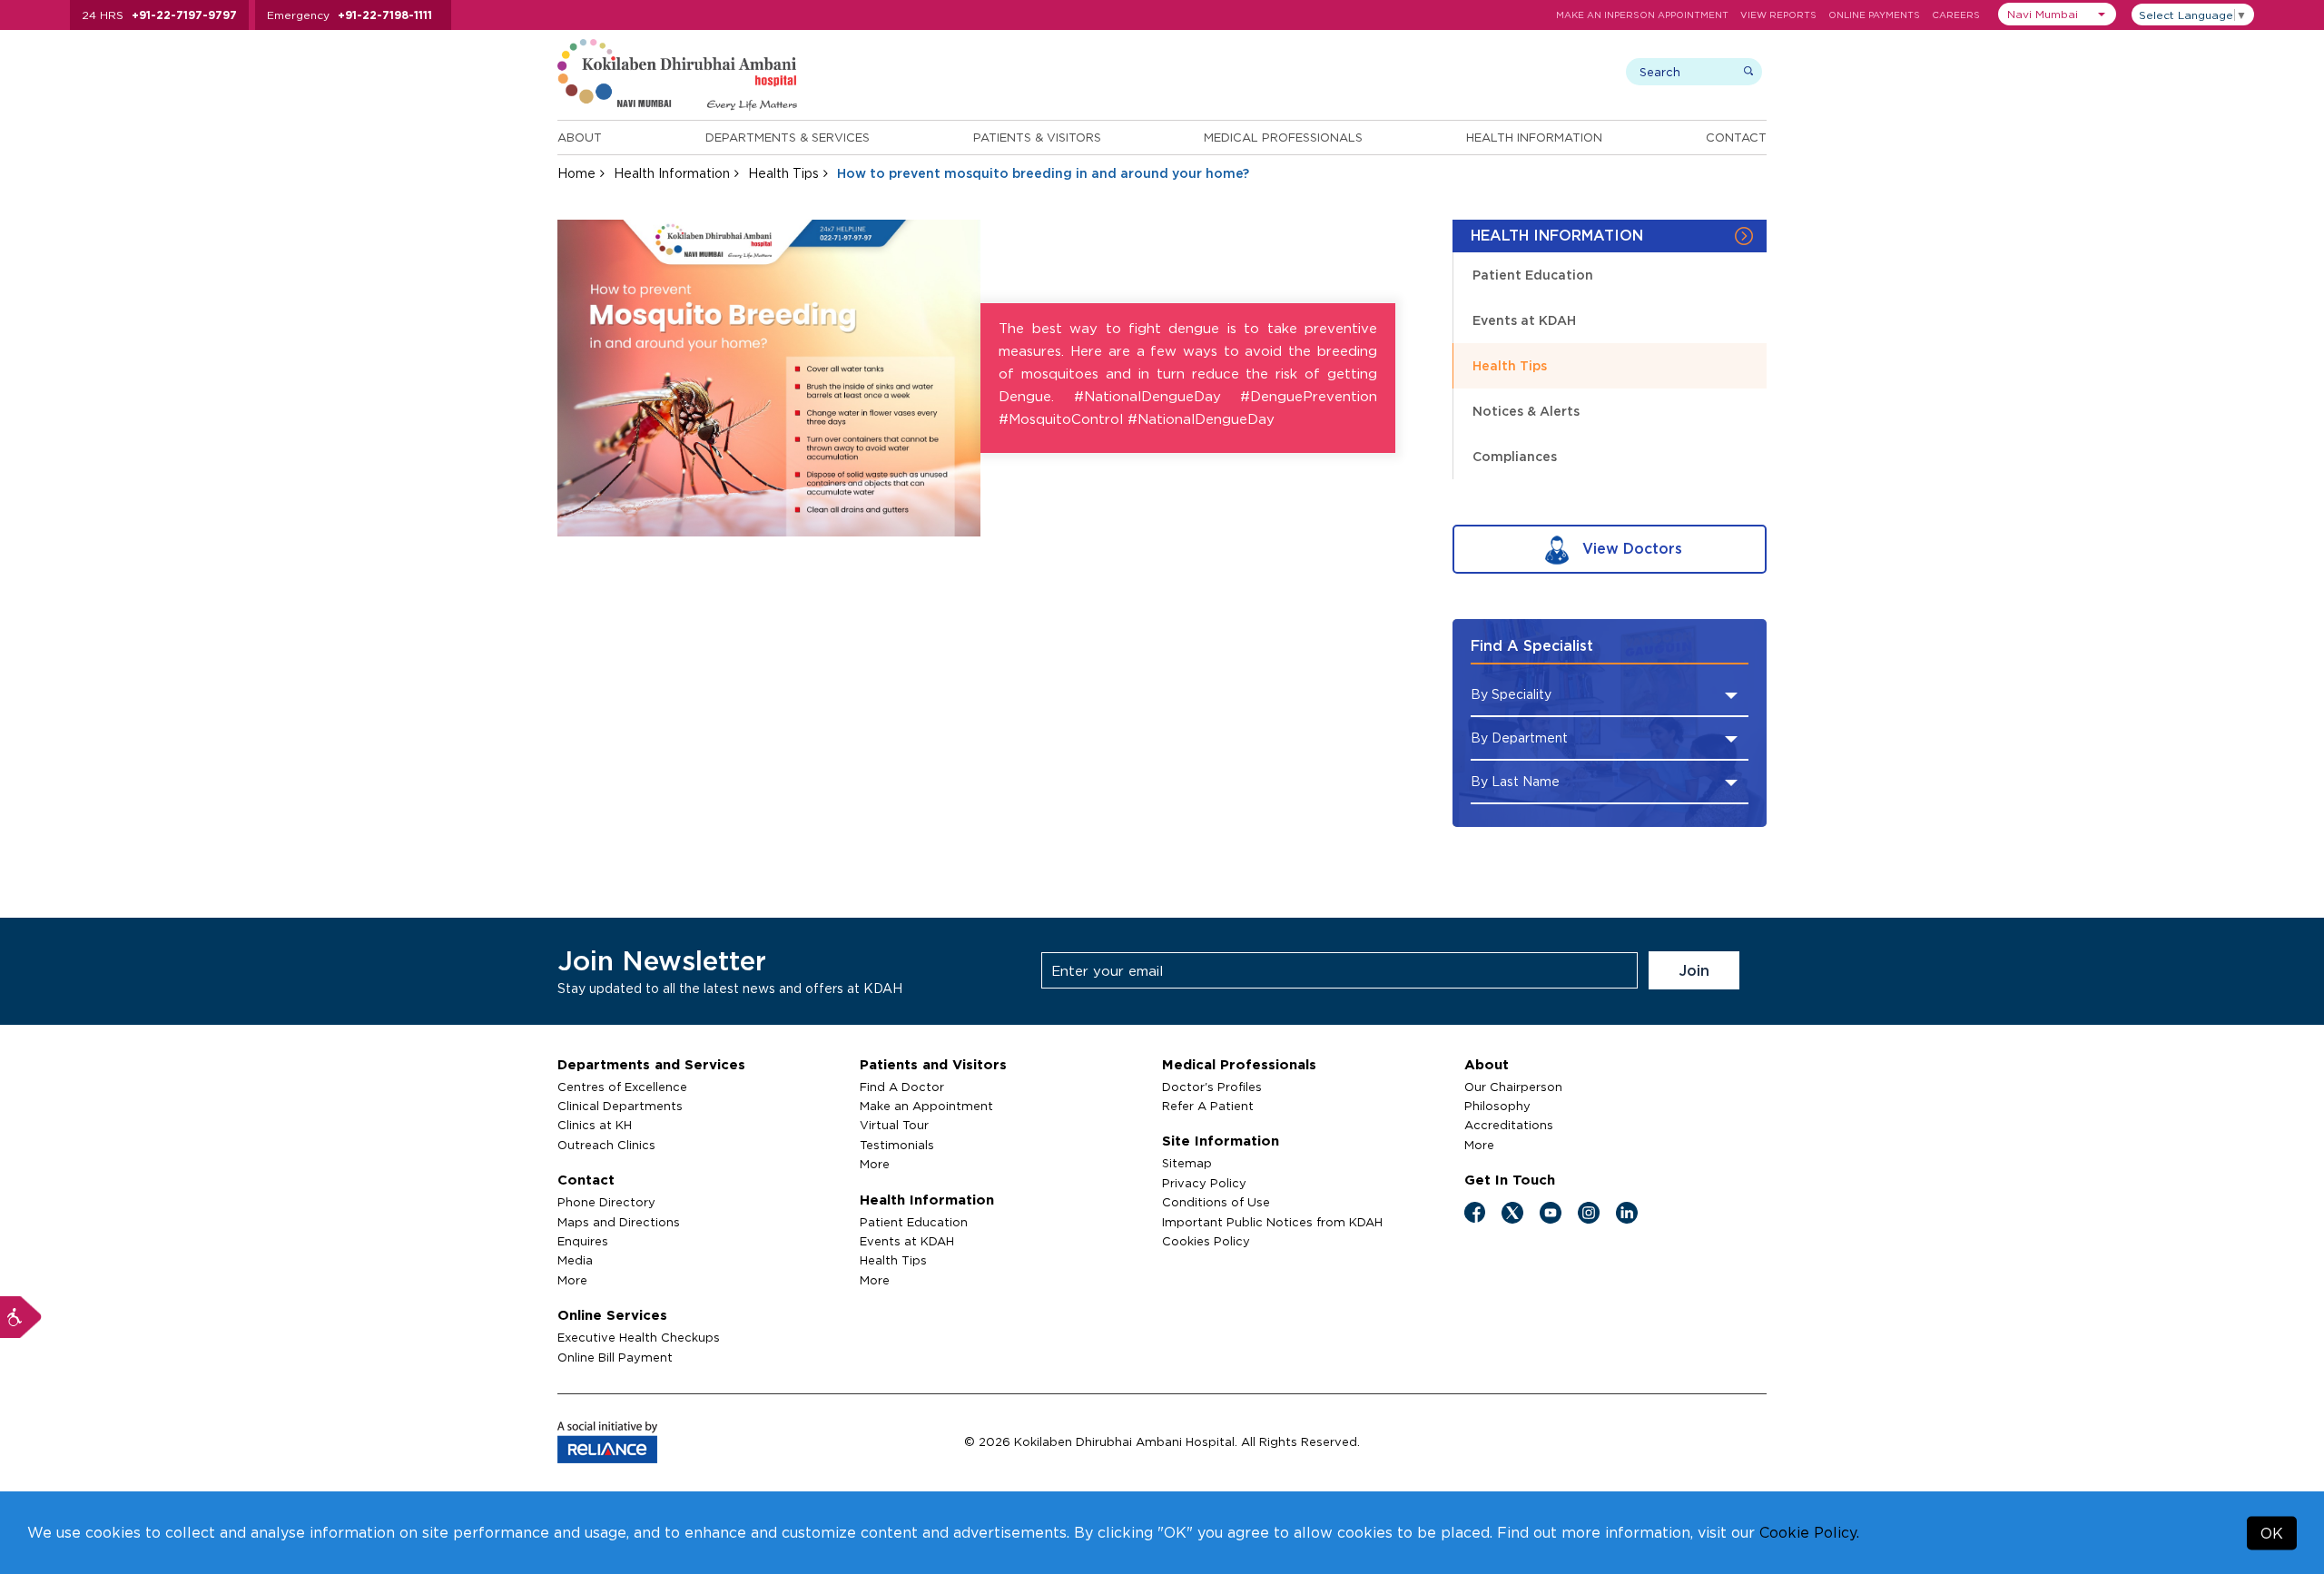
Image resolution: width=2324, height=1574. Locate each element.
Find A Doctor (902, 1087)
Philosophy (1497, 1106)
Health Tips (783, 173)
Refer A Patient (1208, 1106)
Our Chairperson (1513, 1087)
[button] (2057, 14)
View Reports (1778, 15)
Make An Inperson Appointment (1642, 15)
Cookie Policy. (1809, 1532)
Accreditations (1509, 1125)
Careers (1956, 15)
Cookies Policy (1206, 1241)
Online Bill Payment (615, 1357)
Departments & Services (788, 137)
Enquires (583, 1241)
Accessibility (21, 1317)
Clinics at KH (595, 1125)
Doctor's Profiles (1212, 1087)
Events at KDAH (1524, 320)
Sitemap (1187, 1163)
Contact (1736, 137)
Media (575, 1260)
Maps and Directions (619, 1222)
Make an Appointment (926, 1106)
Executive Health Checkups (639, 1337)
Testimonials (897, 1145)
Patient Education (1533, 275)
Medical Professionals (1283, 137)
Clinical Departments (620, 1106)
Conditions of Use (1216, 1202)
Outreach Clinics (606, 1145)
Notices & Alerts (1526, 411)
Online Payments (1874, 15)
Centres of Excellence (622, 1087)
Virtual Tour (894, 1125)
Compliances (1515, 456)
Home (576, 173)
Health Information (1534, 137)
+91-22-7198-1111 (385, 15)
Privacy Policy (1204, 1183)
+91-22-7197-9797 (184, 15)
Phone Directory (606, 1202)
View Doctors (1630, 548)
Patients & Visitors (1037, 137)
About (580, 137)
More (572, 1280)
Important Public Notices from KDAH (1272, 1222)
